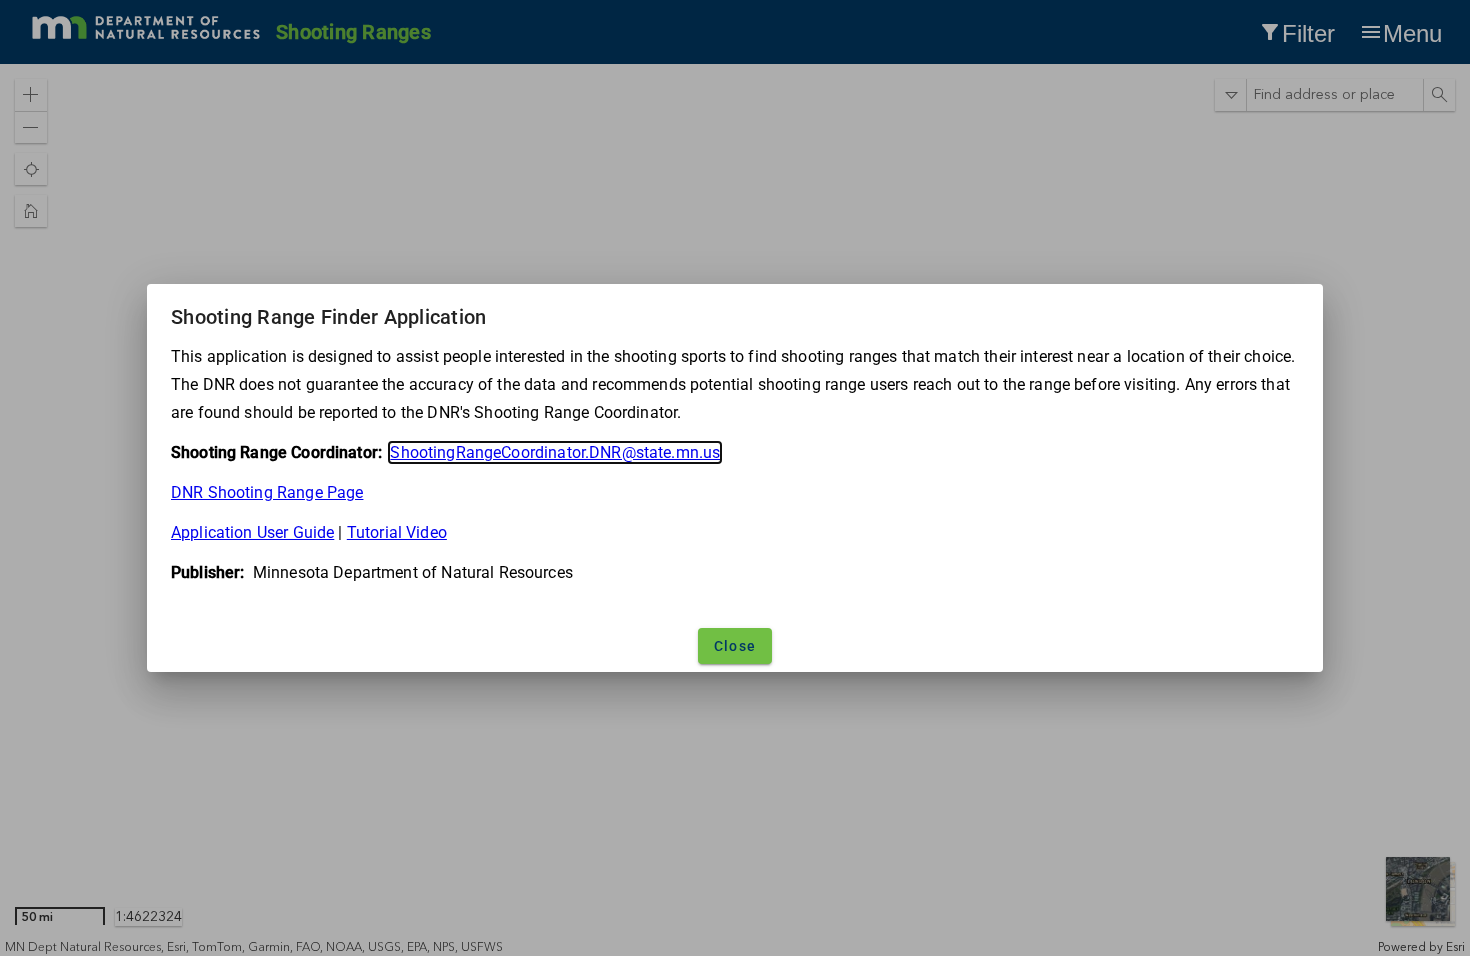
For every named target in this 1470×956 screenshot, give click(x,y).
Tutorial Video (397, 532)
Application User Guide (252, 532)
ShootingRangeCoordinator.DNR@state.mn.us (555, 452)
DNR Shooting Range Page (267, 492)
